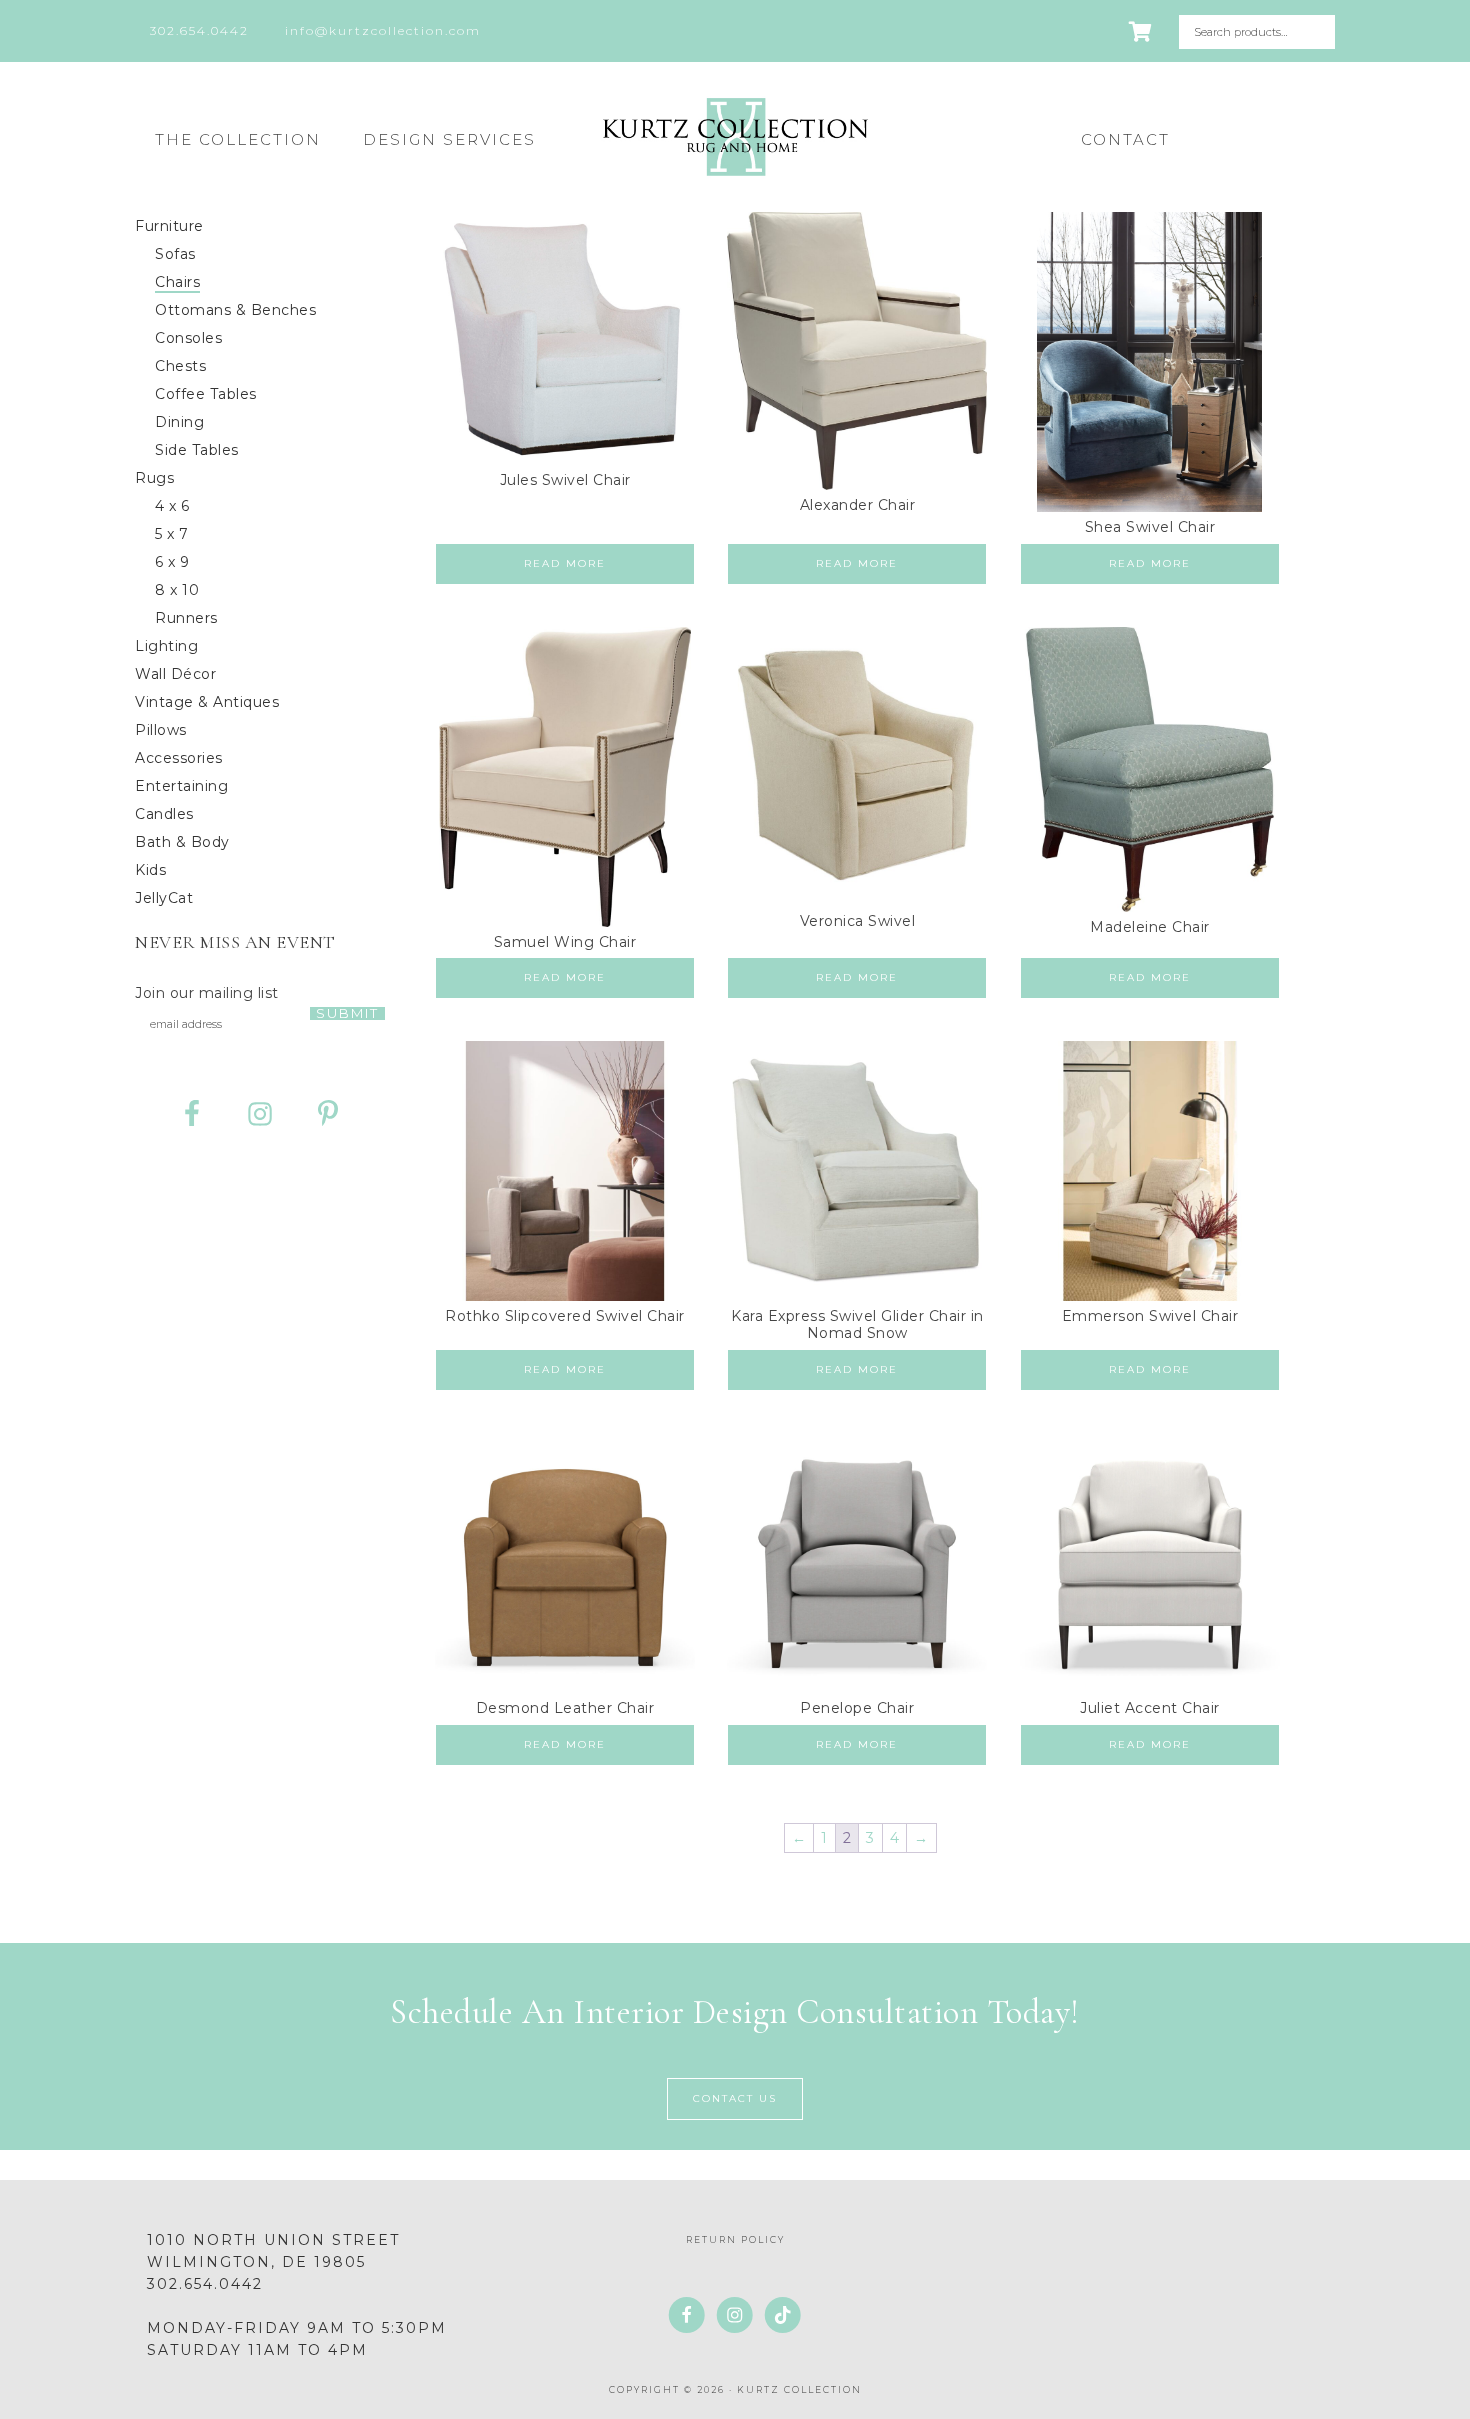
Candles (164, 814)
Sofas (175, 254)
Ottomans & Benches (235, 310)
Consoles (188, 338)
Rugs (154, 478)
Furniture (169, 226)
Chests (180, 366)
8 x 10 (177, 590)
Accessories (179, 758)
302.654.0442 (205, 2284)
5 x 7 (172, 534)
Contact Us (735, 2098)
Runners (186, 618)
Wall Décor (175, 674)
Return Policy (735, 2239)
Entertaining (181, 786)
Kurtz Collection (735, 137)
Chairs (177, 282)
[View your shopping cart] (1141, 32)
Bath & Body (182, 842)
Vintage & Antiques (207, 702)
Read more (565, 563)
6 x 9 (172, 562)
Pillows (161, 730)
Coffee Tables (206, 394)
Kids (150, 870)
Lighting (166, 646)
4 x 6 (172, 506)
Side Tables (197, 450)
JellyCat (164, 898)
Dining (179, 422)
